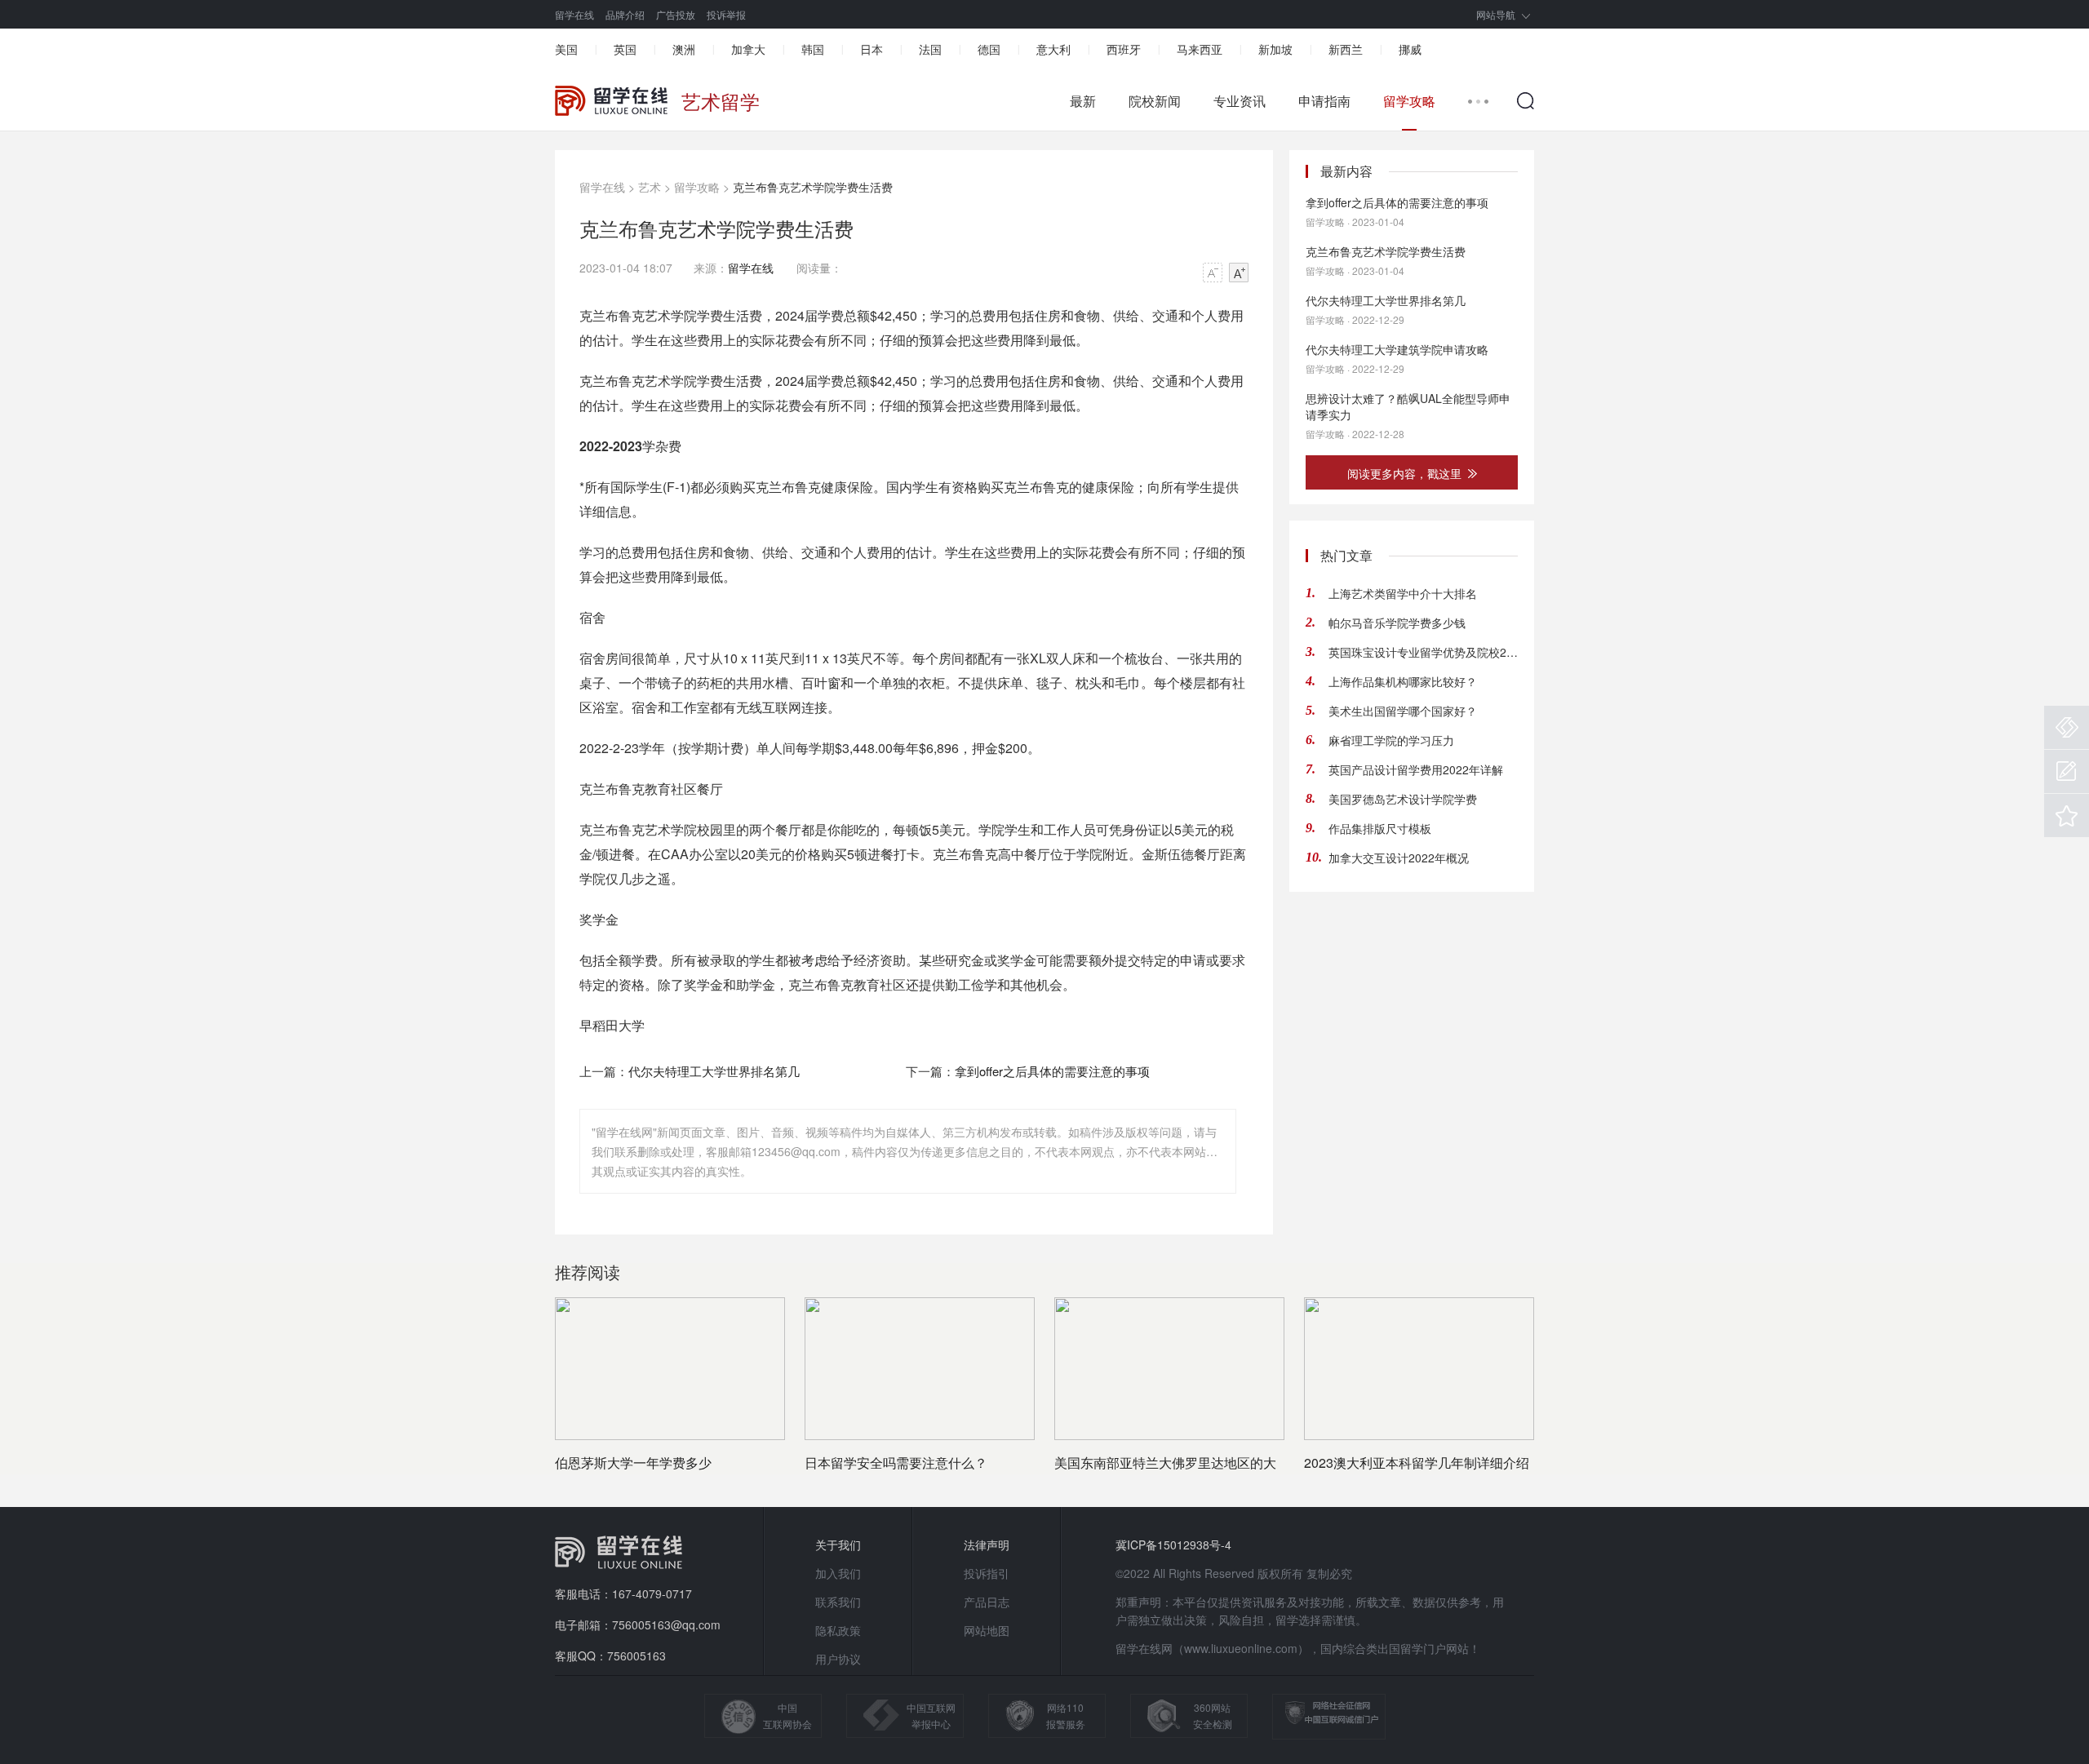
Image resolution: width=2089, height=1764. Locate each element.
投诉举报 (726, 14)
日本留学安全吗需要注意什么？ (896, 1463)
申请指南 (1324, 101)
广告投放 (676, 14)
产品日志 (987, 1602)
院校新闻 (1155, 101)
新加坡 (1275, 49)
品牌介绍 (625, 14)
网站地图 (987, 1630)
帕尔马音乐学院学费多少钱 (1397, 623)
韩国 (813, 49)
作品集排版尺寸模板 (1380, 828)
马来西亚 (1200, 49)
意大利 (1053, 49)
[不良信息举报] (2067, 727)
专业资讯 (1240, 101)
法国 (930, 49)
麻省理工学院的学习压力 (1391, 740)
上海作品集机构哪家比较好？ (1403, 681)
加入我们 (838, 1573)
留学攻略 (1409, 101)
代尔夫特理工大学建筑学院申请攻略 (1397, 349)
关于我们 (838, 1545)
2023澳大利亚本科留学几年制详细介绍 (1417, 1463)
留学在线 (574, 14)
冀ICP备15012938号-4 (1173, 1545)
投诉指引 (987, 1573)
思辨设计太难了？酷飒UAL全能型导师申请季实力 (1408, 406)
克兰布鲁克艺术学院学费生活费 (1386, 251)
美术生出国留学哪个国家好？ (1403, 711)
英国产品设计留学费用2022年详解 (1416, 769)
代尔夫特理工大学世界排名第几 (714, 1071)
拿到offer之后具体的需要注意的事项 (1052, 1071)
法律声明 (987, 1545)
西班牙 (1124, 49)
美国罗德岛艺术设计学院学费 (1403, 799)
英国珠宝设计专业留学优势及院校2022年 (1423, 652)
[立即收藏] (2067, 816)
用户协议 (838, 1659)
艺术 (650, 187)
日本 (872, 49)
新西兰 (1346, 49)
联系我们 (838, 1602)
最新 (1083, 101)
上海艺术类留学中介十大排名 (1403, 593)
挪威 (1410, 49)
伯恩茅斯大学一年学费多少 (633, 1463)
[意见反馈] (2067, 771)
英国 (625, 49)
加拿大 (748, 49)
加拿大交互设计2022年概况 (1399, 858)
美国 (566, 49)
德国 (989, 49)
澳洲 (684, 49)
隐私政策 (838, 1630)
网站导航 (1496, 14)
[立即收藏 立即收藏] (2067, 816)
